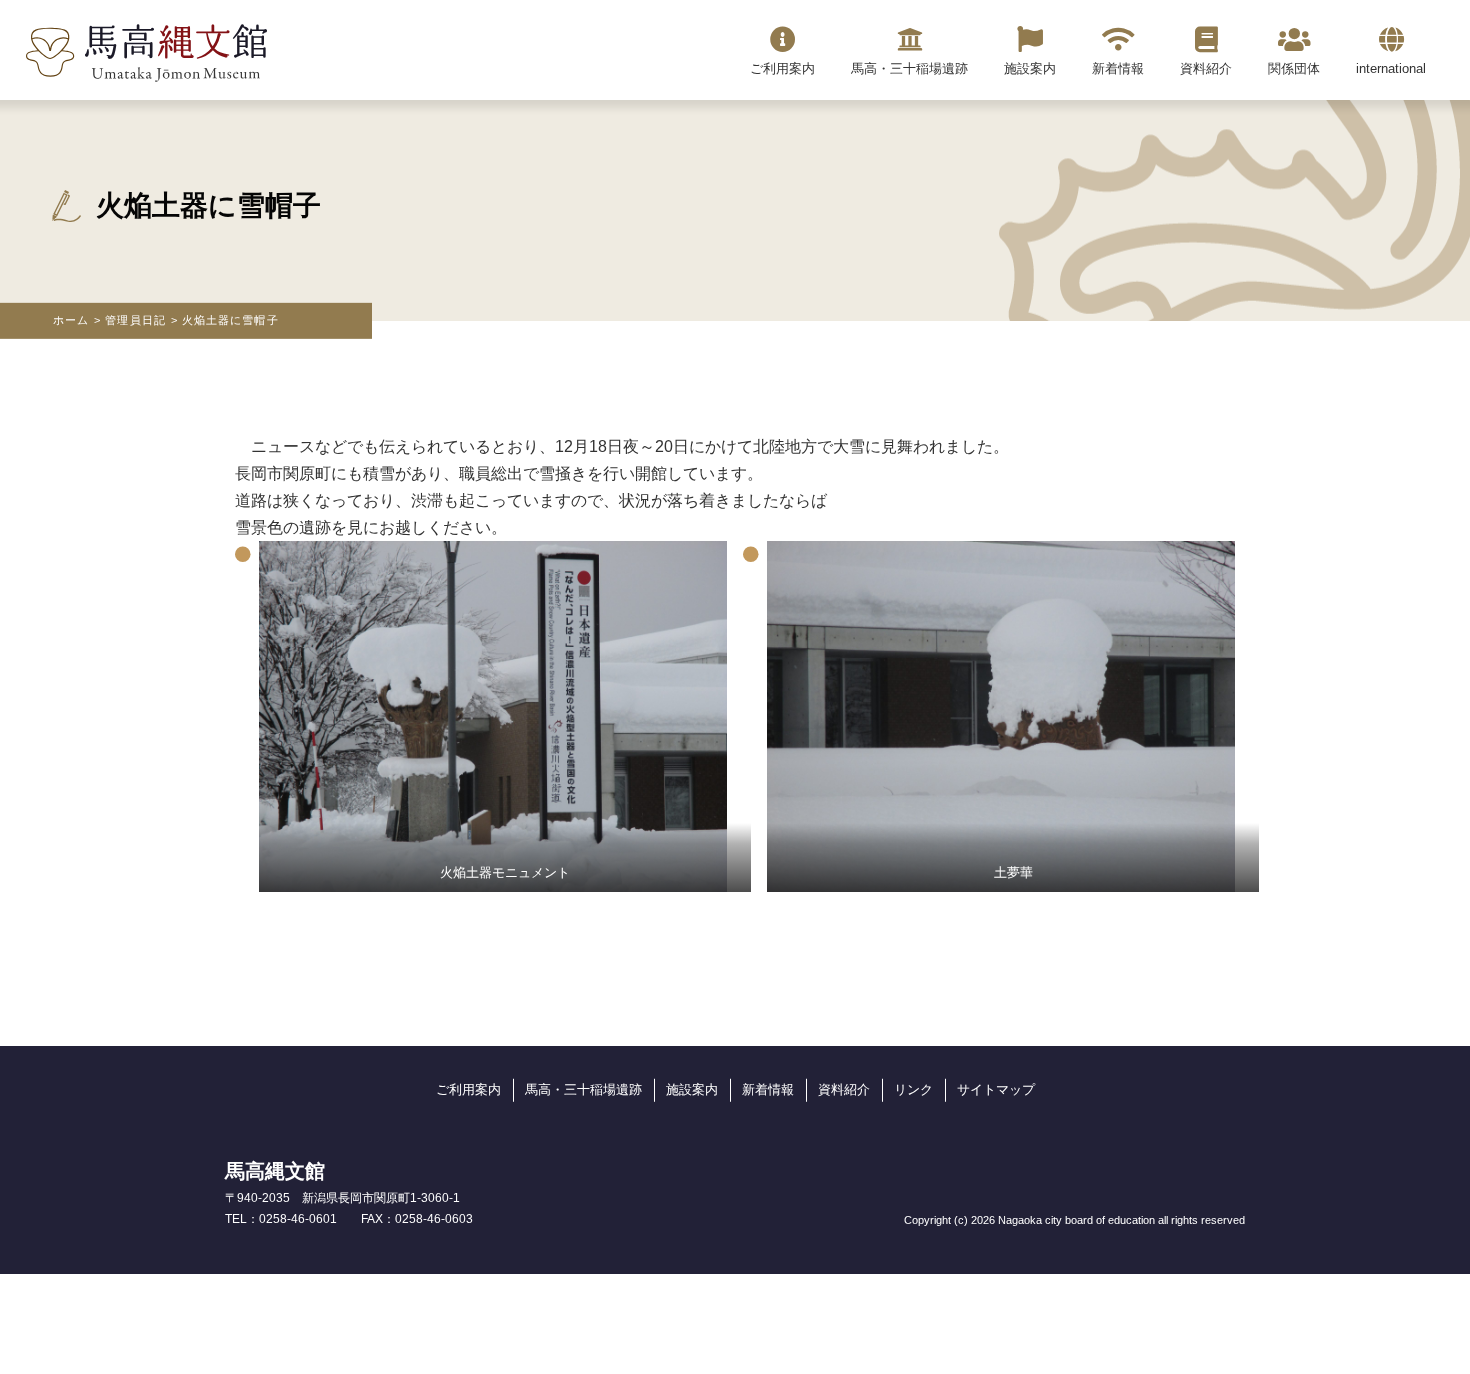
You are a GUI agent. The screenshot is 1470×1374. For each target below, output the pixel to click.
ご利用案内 (468, 1089)
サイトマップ (996, 1089)
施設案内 (692, 1089)
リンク (913, 1089)
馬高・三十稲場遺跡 (583, 1089)
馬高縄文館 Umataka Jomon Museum (146, 53)
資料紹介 (844, 1089)
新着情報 (768, 1089)
